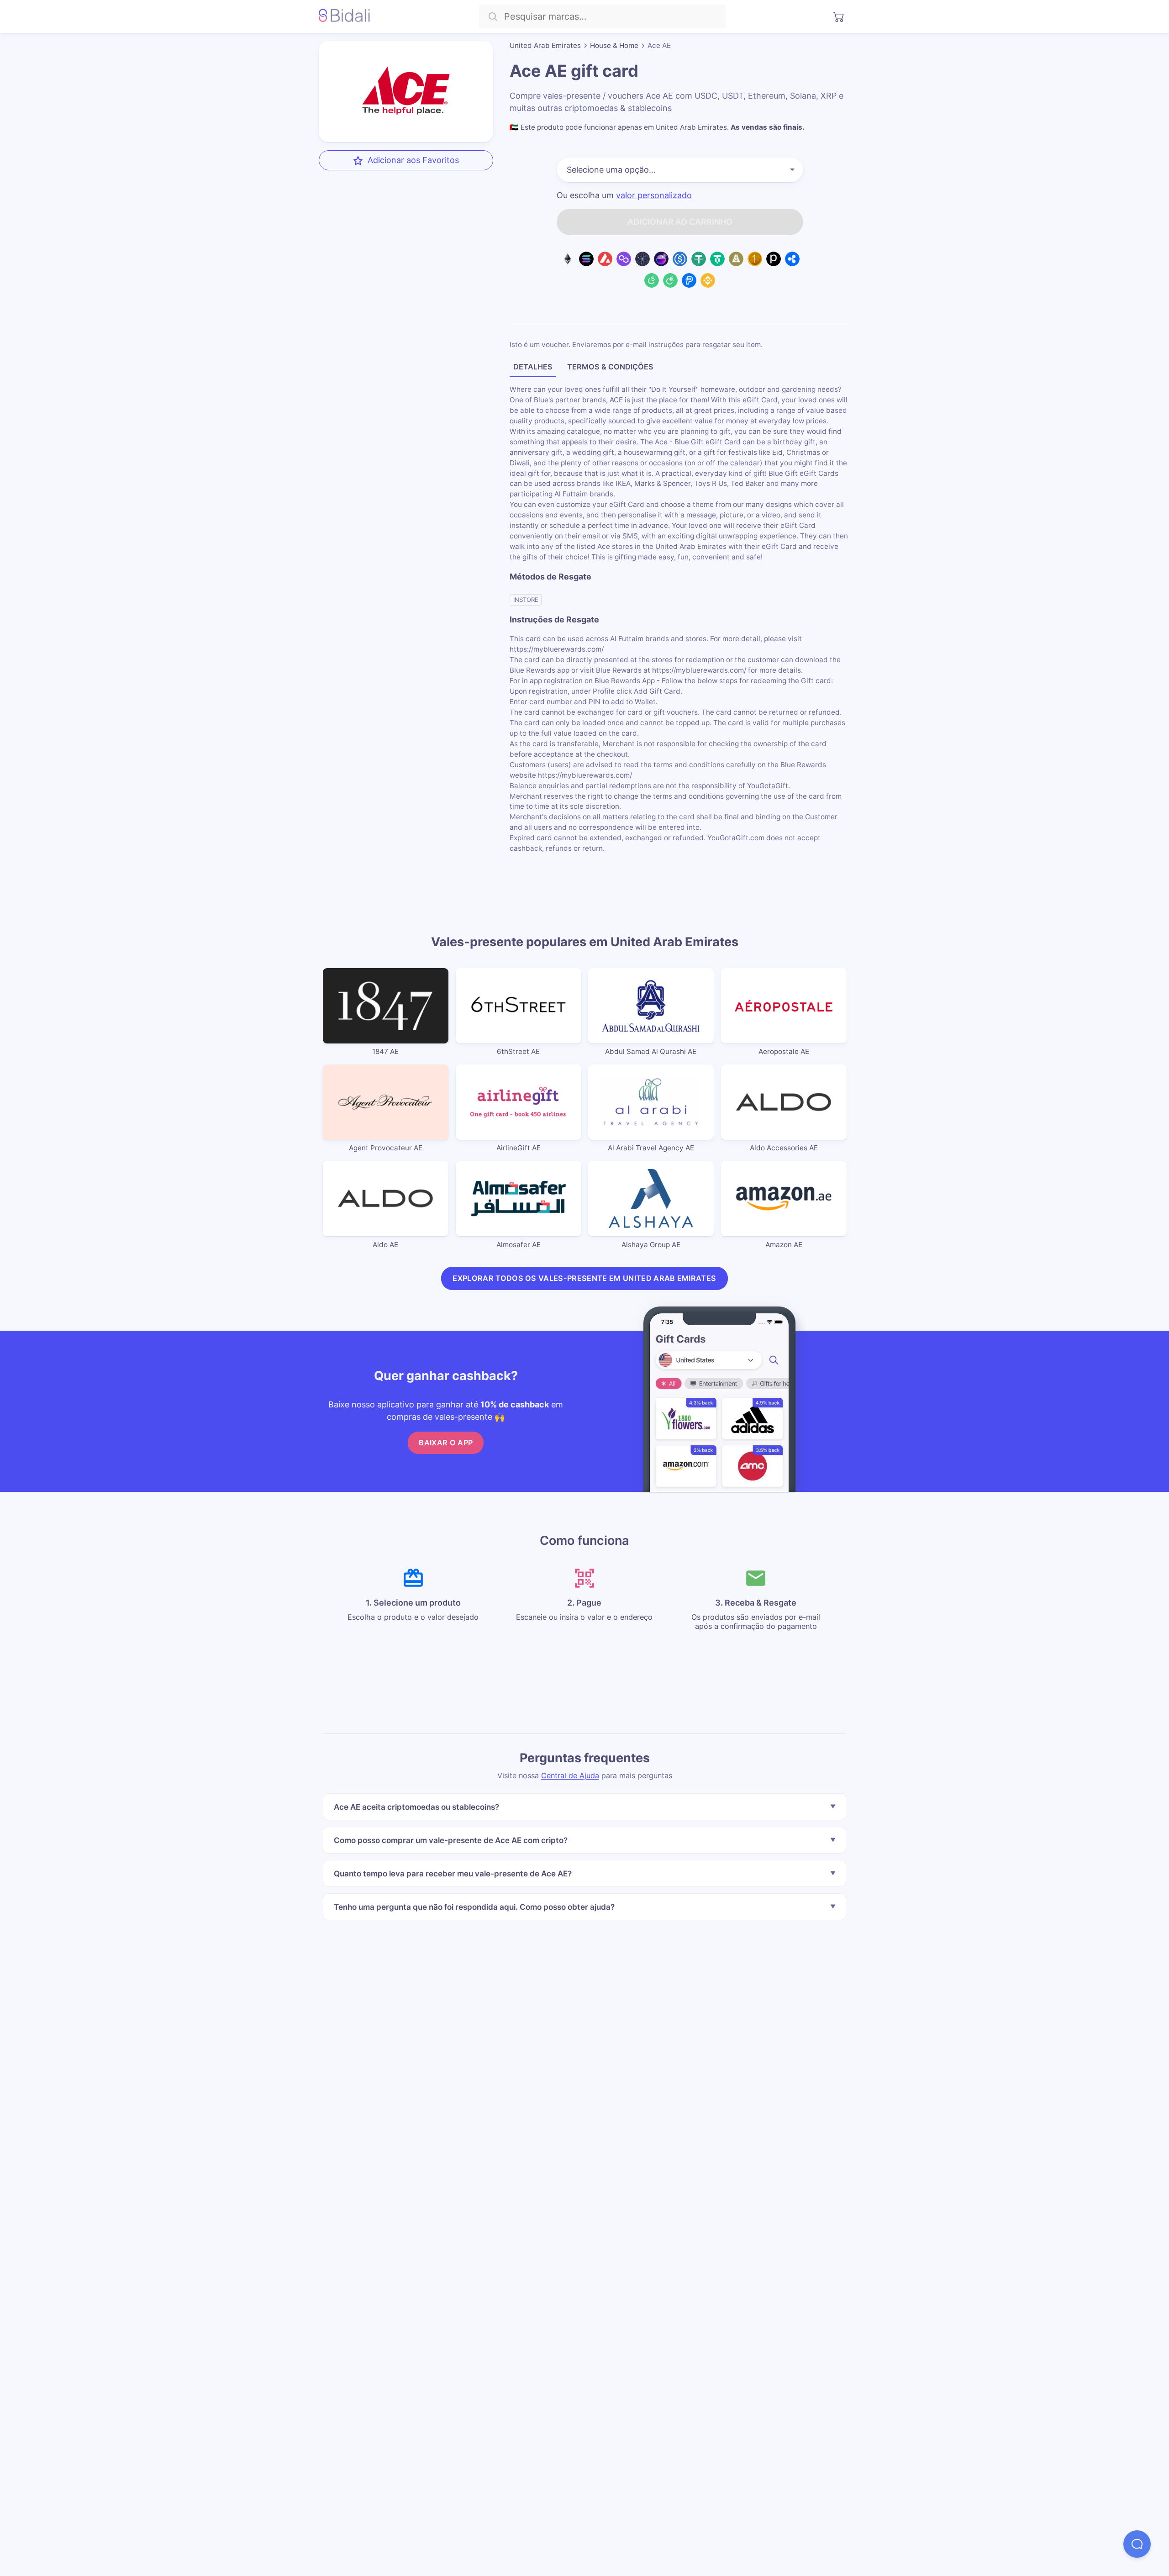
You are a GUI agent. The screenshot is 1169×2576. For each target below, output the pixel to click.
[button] (1137, 2544)
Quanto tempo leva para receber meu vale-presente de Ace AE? (453, 1873)
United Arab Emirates (545, 45)
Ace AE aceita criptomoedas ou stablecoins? (416, 1807)
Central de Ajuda (570, 1775)
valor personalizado (654, 195)
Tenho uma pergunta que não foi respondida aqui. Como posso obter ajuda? (474, 1906)
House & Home (614, 45)
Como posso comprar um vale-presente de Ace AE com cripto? (451, 1840)
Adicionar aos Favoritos (413, 160)
